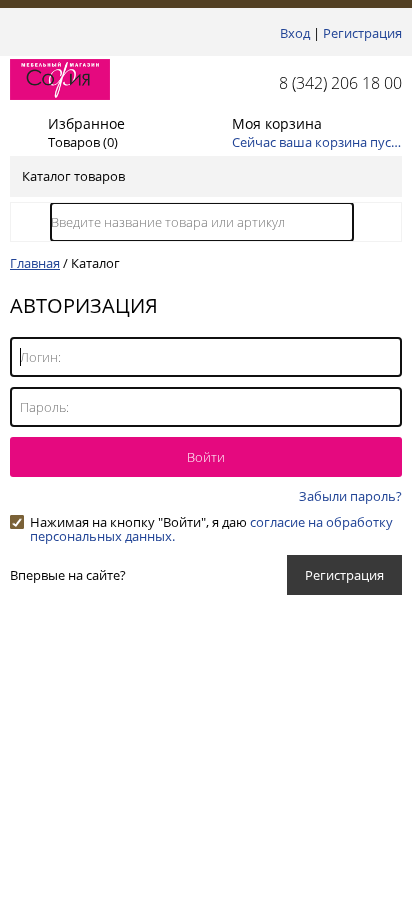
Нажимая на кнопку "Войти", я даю (211, 522)
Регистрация (362, 33)
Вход (295, 33)
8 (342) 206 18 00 (340, 83)
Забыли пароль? (350, 496)
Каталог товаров (73, 176)
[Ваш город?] (15, 33)
